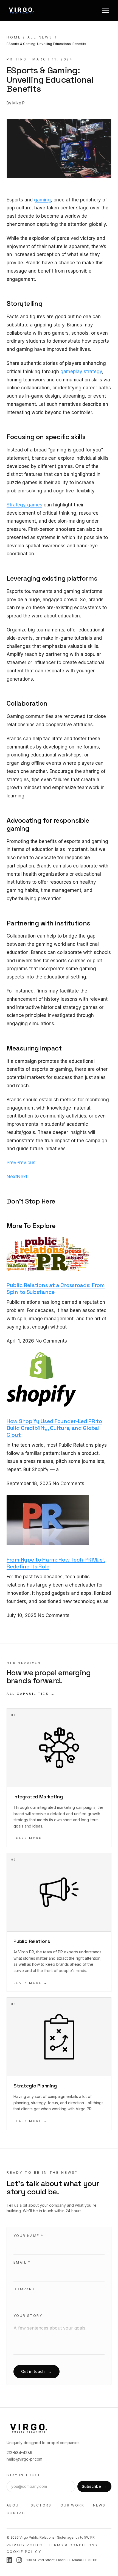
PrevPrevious (21, 1163)
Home (14, 37)
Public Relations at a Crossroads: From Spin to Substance (56, 1289)
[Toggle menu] (105, 10)
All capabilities (31, 1694)
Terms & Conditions (73, 2545)
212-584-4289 (19, 2452)
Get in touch (36, 2371)
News (99, 2505)
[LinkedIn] (9, 2560)
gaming (42, 200)
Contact (17, 2513)
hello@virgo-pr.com (24, 2459)
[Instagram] (19, 2560)
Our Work (72, 2505)
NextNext (17, 1177)
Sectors (41, 2505)
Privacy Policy (25, 2545)
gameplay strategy (81, 371)
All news (40, 37)
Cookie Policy (24, 2552)
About (14, 2505)
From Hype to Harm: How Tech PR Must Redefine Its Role (56, 1563)
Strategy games (24, 505)
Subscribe (94, 2486)
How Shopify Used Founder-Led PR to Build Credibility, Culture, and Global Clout (54, 1428)
